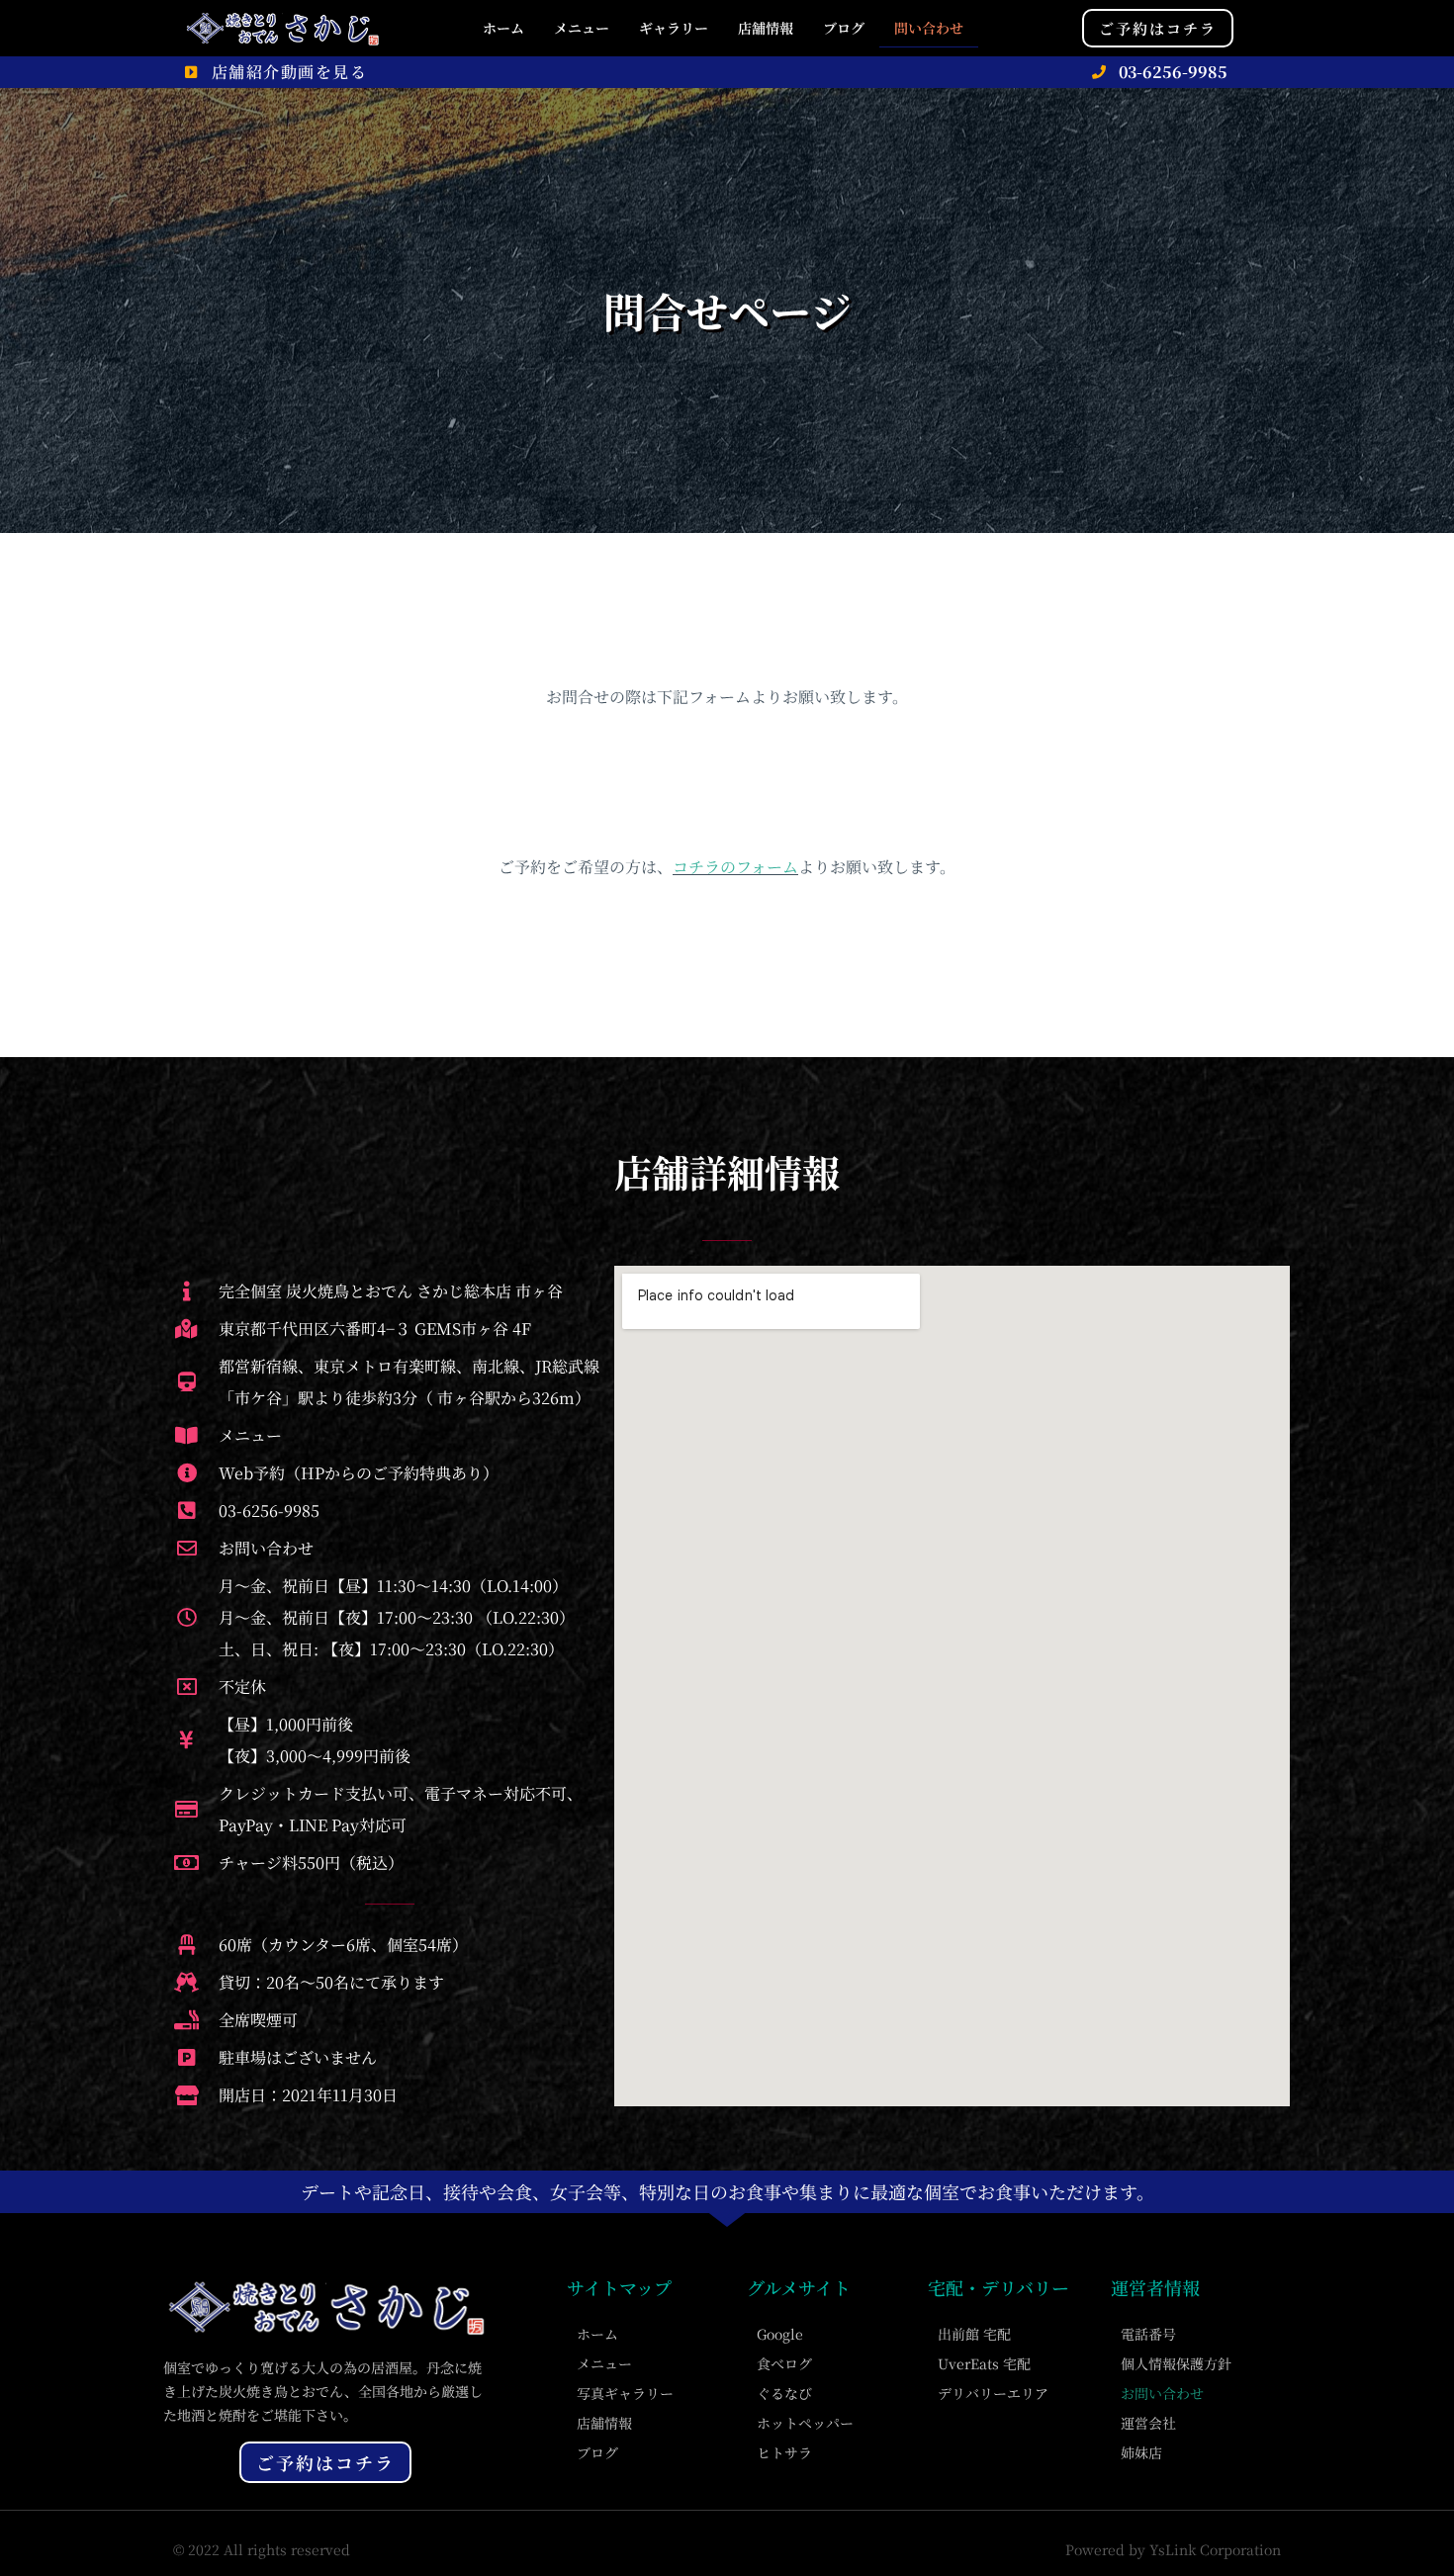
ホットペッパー (805, 2423)
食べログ (784, 2363)
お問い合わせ (1162, 2393)
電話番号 (1148, 2334)
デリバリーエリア (993, 2393)
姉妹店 (1141, 2452)
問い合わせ (929, 28)
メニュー (582, 28)
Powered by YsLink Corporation (1173, 2549)
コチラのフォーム (735, 867)
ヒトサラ (784, 2452)
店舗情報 (766, 28)
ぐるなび (784, 2393)
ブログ (844, 28)
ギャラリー (674, 28)
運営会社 (1148, 2423)
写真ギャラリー (625, 2393)
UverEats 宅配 (984, 2363)
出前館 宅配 (974, 2334)
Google (780, 2334)
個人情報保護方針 (1176, 2363)
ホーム (503, 28)
